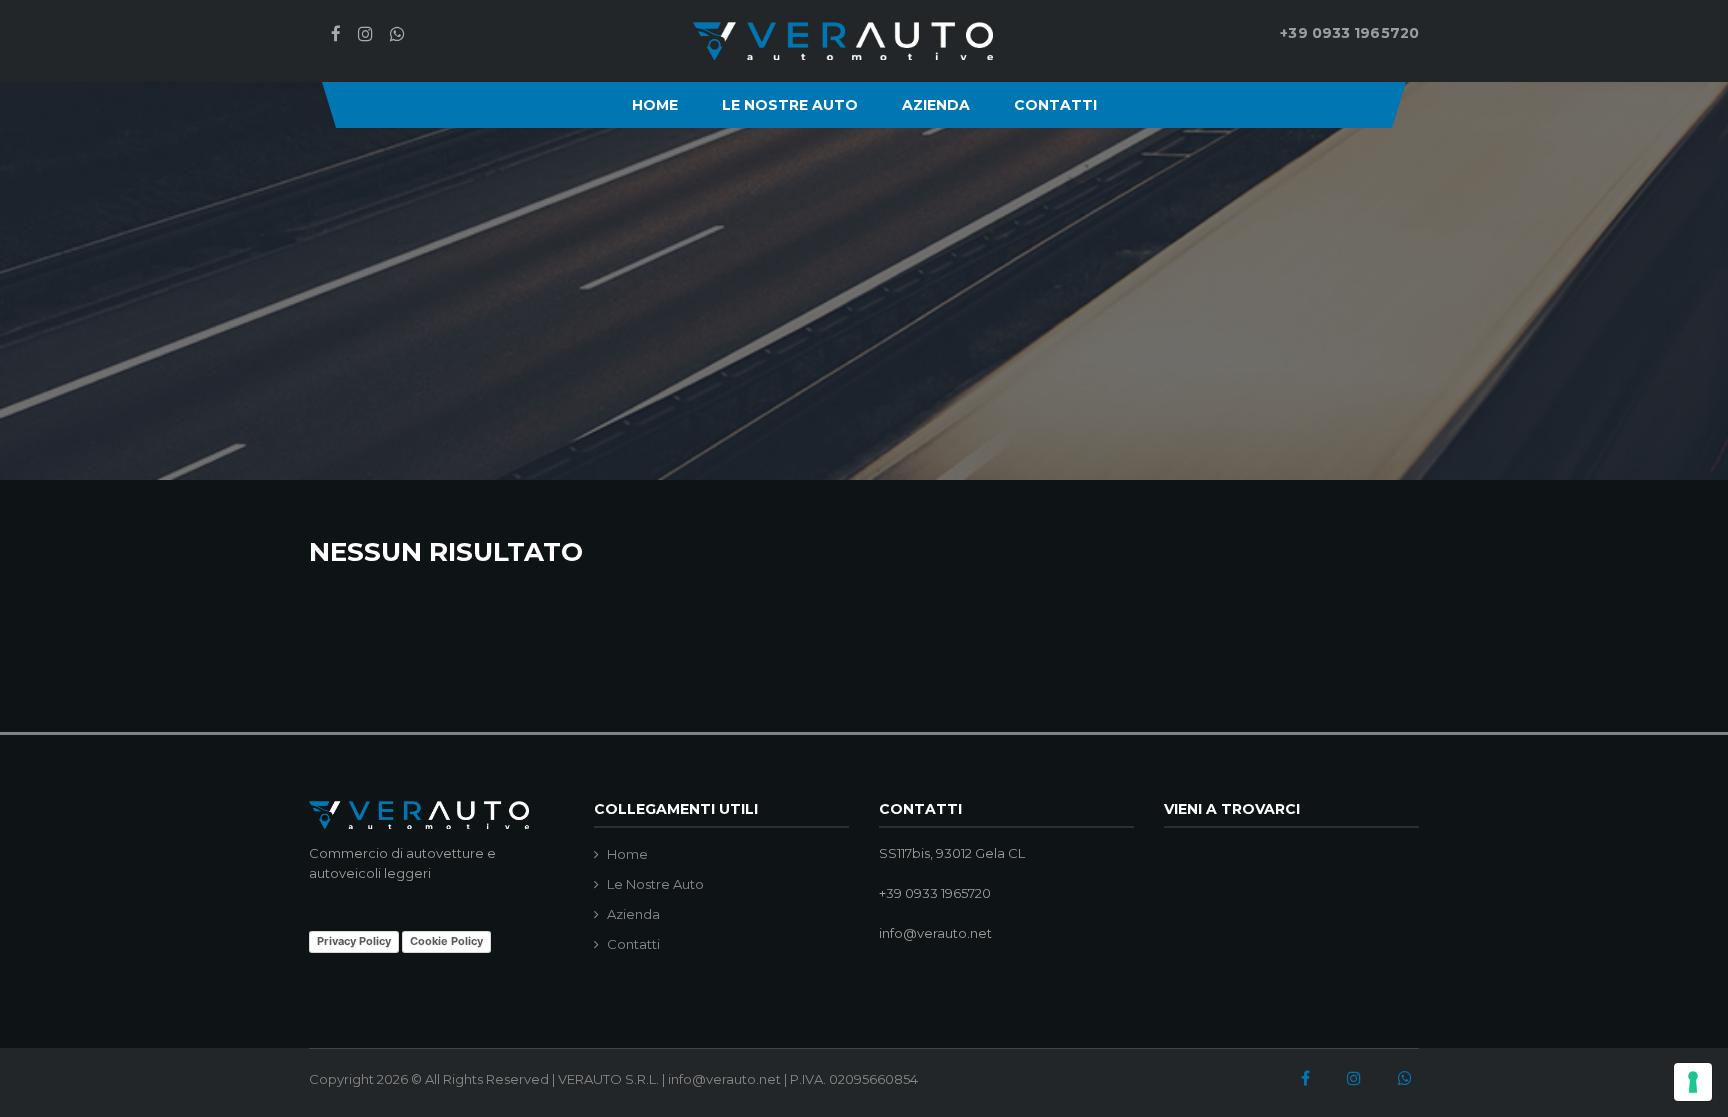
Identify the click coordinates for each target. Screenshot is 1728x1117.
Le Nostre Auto (790, 105)
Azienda (936, 105)
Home (655, 105)
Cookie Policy (446, 941)
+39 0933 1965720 (1349, 33)
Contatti (1055, 105)
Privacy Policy (354, 941)
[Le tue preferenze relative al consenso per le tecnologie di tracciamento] (1693, 1082)
